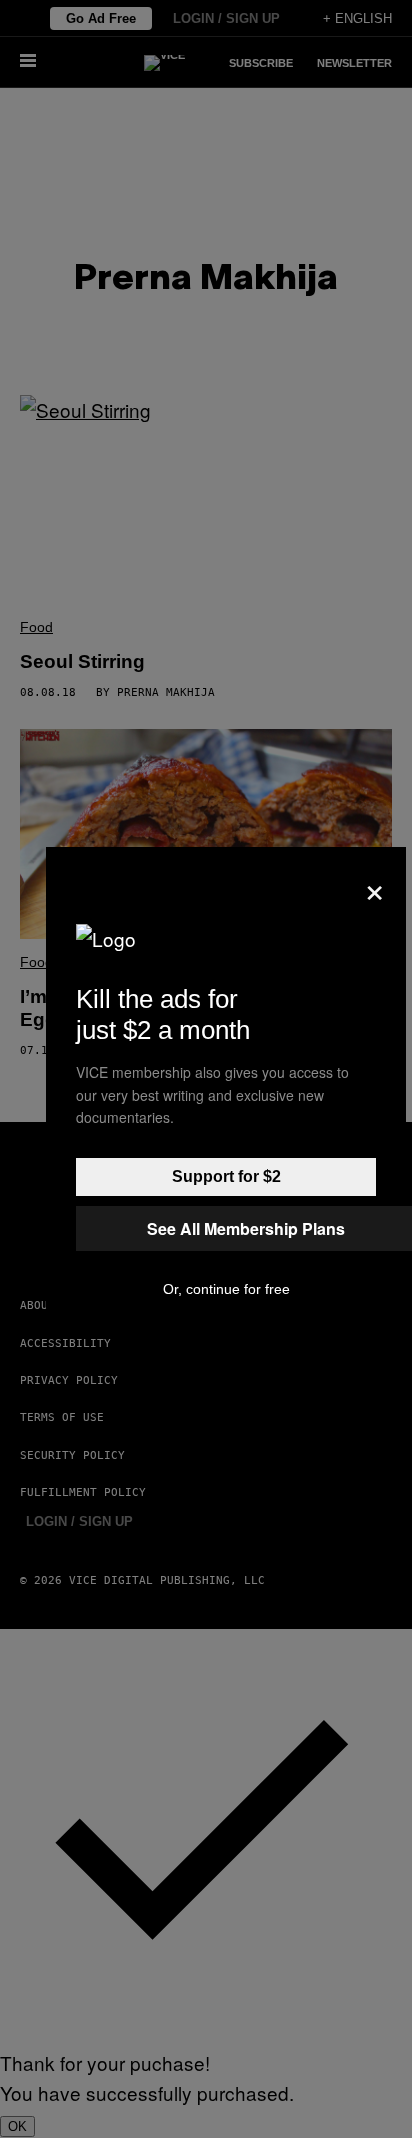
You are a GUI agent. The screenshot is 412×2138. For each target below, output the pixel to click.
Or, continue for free (226, 1289)
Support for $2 (226, 1176)
